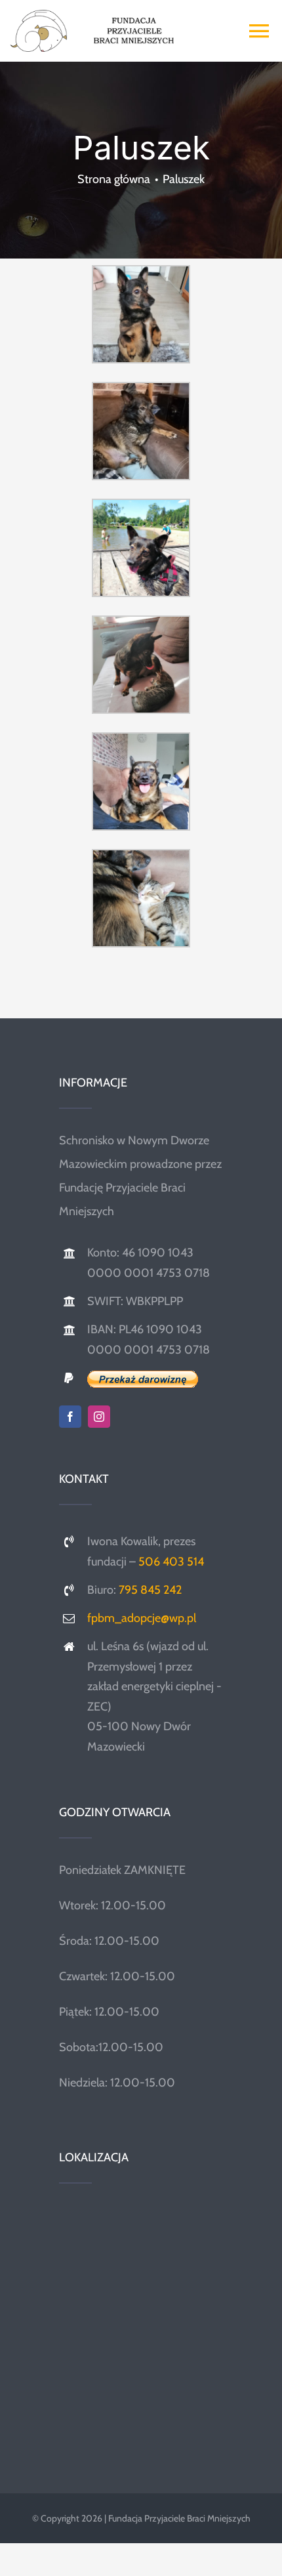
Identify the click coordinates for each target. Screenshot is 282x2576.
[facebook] (70, 1417)
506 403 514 (171, 1562)
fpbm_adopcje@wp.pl (142, 1618)
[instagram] (99, 1417)
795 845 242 (150, 1590)
